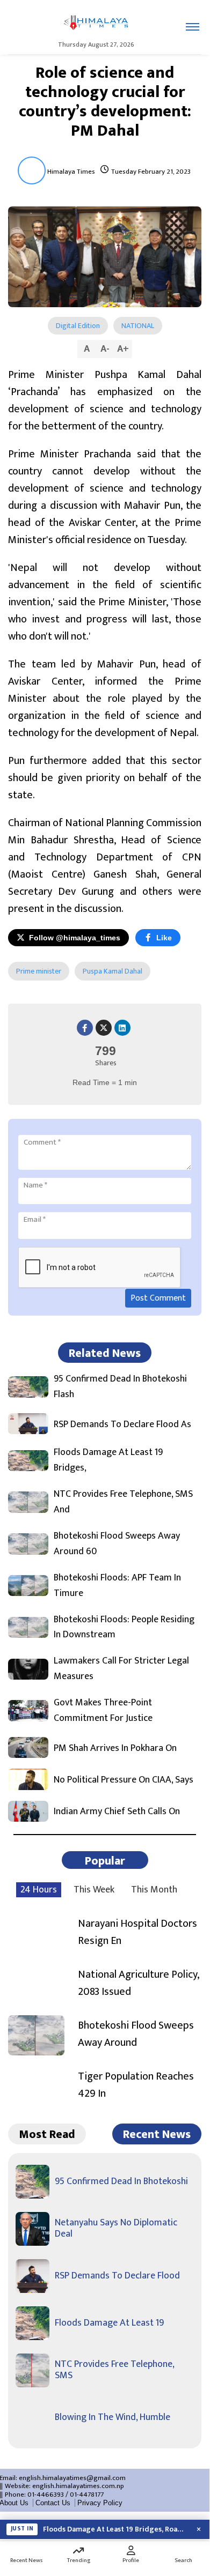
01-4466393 (46, 2495)
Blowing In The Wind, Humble (113, 2417)
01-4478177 (87, 2495)
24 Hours (39, 1890)
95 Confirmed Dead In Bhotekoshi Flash (120, 1387)
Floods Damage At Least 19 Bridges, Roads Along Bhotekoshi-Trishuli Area (115, 2529)
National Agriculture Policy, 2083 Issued (138, 1983)
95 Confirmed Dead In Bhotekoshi (121, 2181)
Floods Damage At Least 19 (109, 2323)
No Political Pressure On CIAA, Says (124, 1780)
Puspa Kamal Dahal (113, 971)
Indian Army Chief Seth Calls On (117, 1812)
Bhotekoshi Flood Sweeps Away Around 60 (117, 1544)
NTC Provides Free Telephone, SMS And (123, 1502)
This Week (94, 1890)
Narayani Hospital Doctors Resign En (137, 1932)
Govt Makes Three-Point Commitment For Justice (103, 1711)
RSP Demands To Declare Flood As (122, 1425)
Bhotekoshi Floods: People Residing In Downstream (124, 1628)
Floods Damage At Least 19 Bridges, (108, 1460)
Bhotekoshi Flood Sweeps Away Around (136, 2034)
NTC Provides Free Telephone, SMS (114, 2370)
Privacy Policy (100, 2503)
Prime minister (39, 971)
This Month (154, 1890)
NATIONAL (138, 326)
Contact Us (53, 2503)
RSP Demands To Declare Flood (117, 2276)
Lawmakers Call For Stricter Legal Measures (121, 1669)
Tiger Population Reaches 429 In (136, 2085)
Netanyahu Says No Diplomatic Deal (116, 2229)
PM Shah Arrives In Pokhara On (115, 1749)
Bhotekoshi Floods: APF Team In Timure (117, 1586)
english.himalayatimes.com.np (78, 2486)
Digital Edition (78, 326)
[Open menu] (193, 27)
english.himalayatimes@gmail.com (72, 2478)
